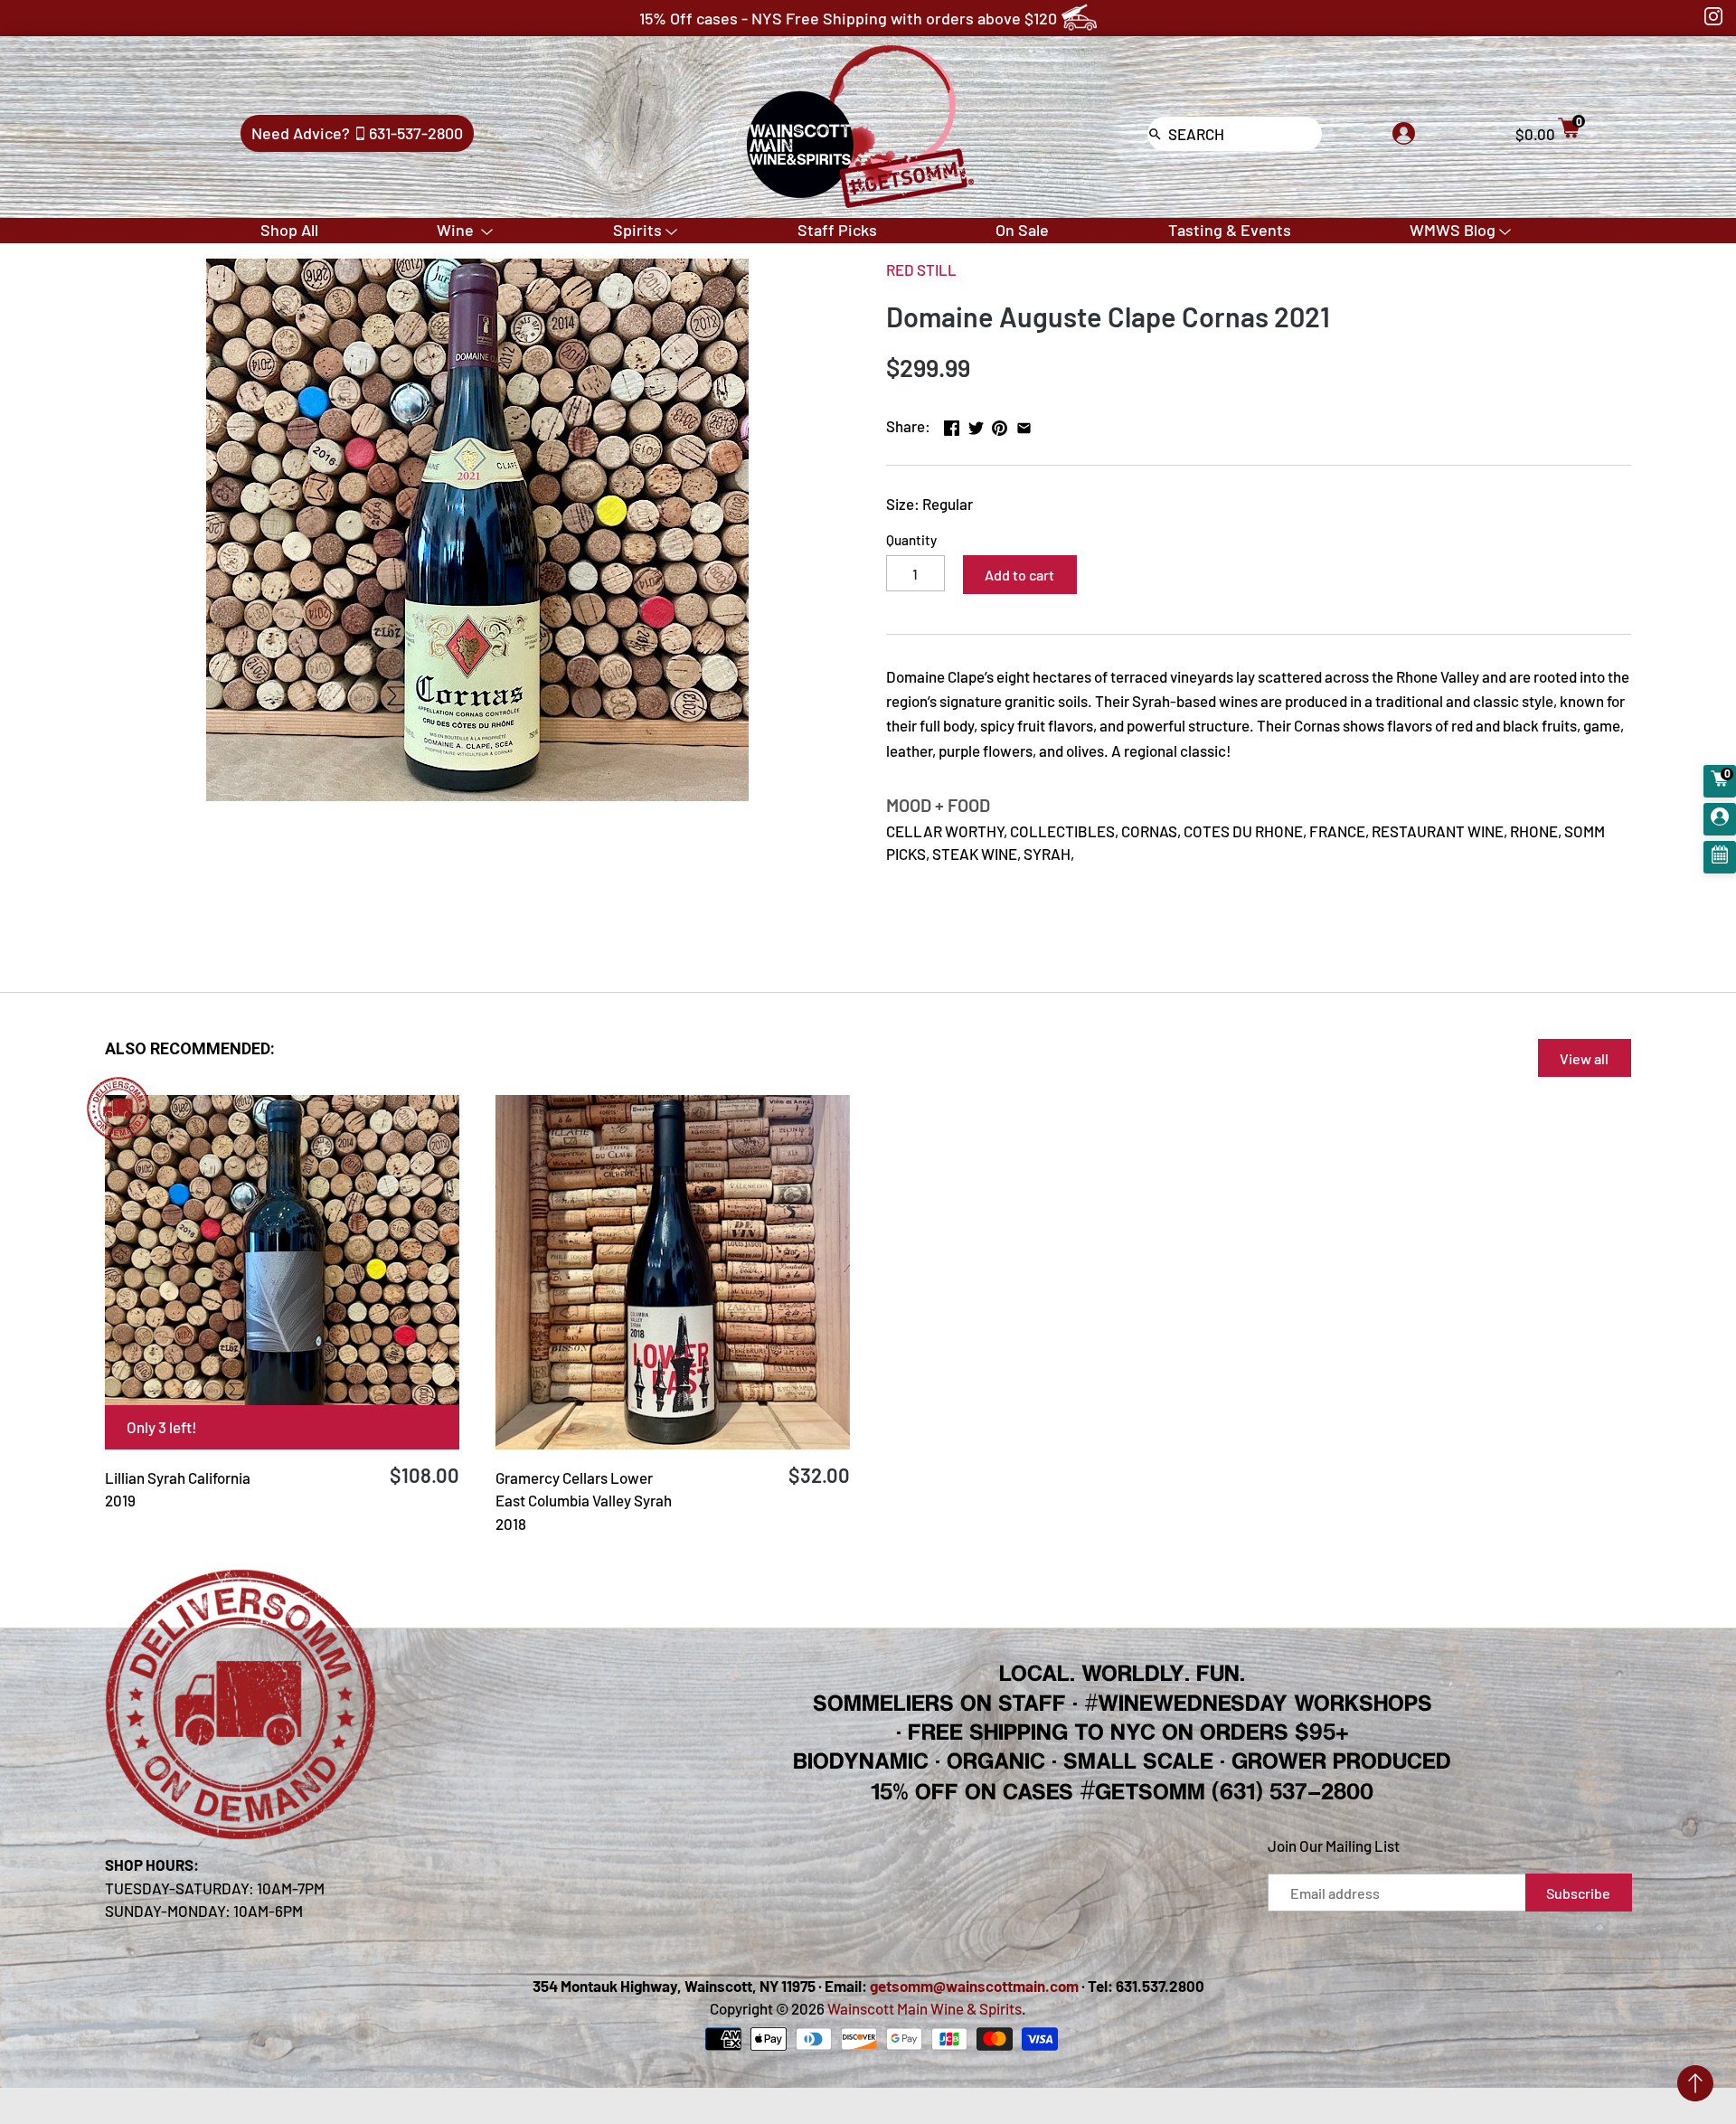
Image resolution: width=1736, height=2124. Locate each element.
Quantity (911, 540)
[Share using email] (1024, 424)
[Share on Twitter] (976, 424)
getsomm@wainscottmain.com (974, 1986)
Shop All (289, 230)
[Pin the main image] (1000, 424)
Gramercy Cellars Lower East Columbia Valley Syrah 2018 (584, 1501)
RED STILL (921, 269)
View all (1584, 1058)
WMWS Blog (1453, 230)
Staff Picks (837, 230)
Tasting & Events (1230, 230)
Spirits (637, 230)
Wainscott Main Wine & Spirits (925, 2008)
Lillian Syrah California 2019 (178, 1489)
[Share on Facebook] (952, 424)
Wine (457, 230)
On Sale (1022, 230)
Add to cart (1019, 575)
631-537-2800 (416, 133)
